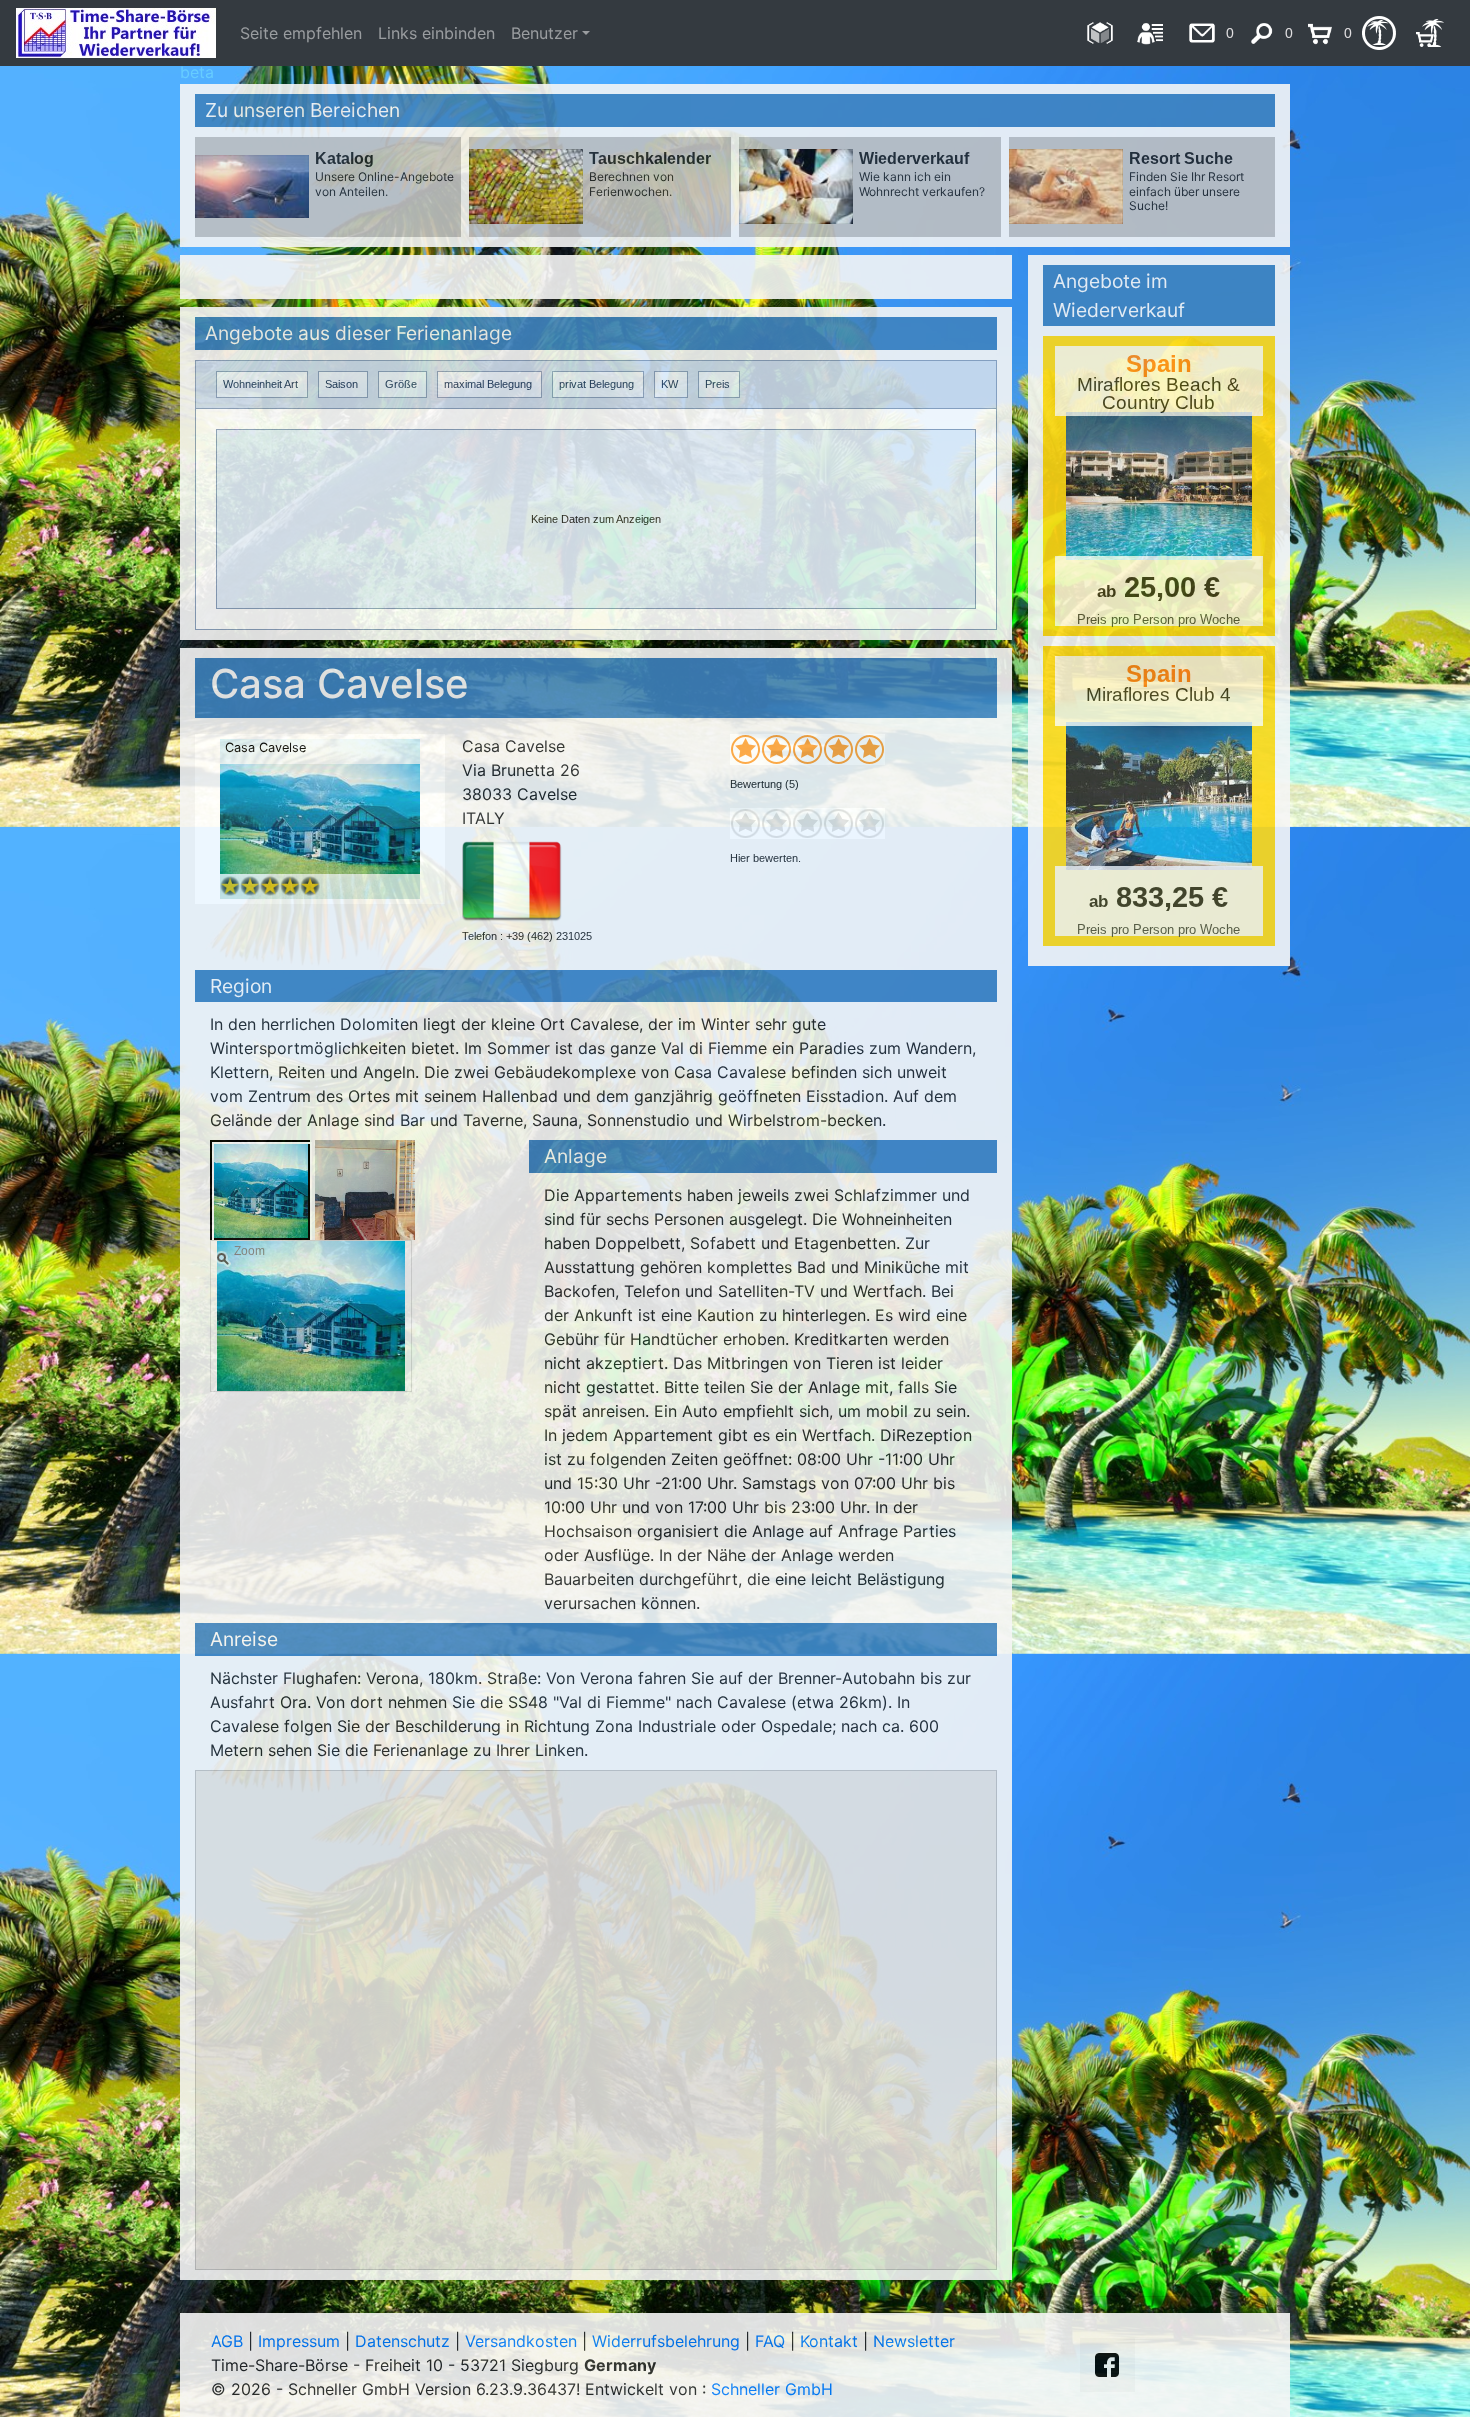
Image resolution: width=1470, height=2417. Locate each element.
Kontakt (829, 2341)
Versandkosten (521, 2341)
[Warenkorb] (1429, 33)
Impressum (299, 2341)
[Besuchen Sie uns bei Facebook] (1107, 2365)
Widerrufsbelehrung (666, 2341)
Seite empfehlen (301, 33)
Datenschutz (402, 2341)
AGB (227, 2341)
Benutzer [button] (544, 33)
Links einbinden (436, 33)
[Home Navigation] (1099, 33)
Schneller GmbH (772, 2389)
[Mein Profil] (1150, 33)
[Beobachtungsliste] (1378, 33)
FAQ (770, 2341)
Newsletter (914, 2341)
